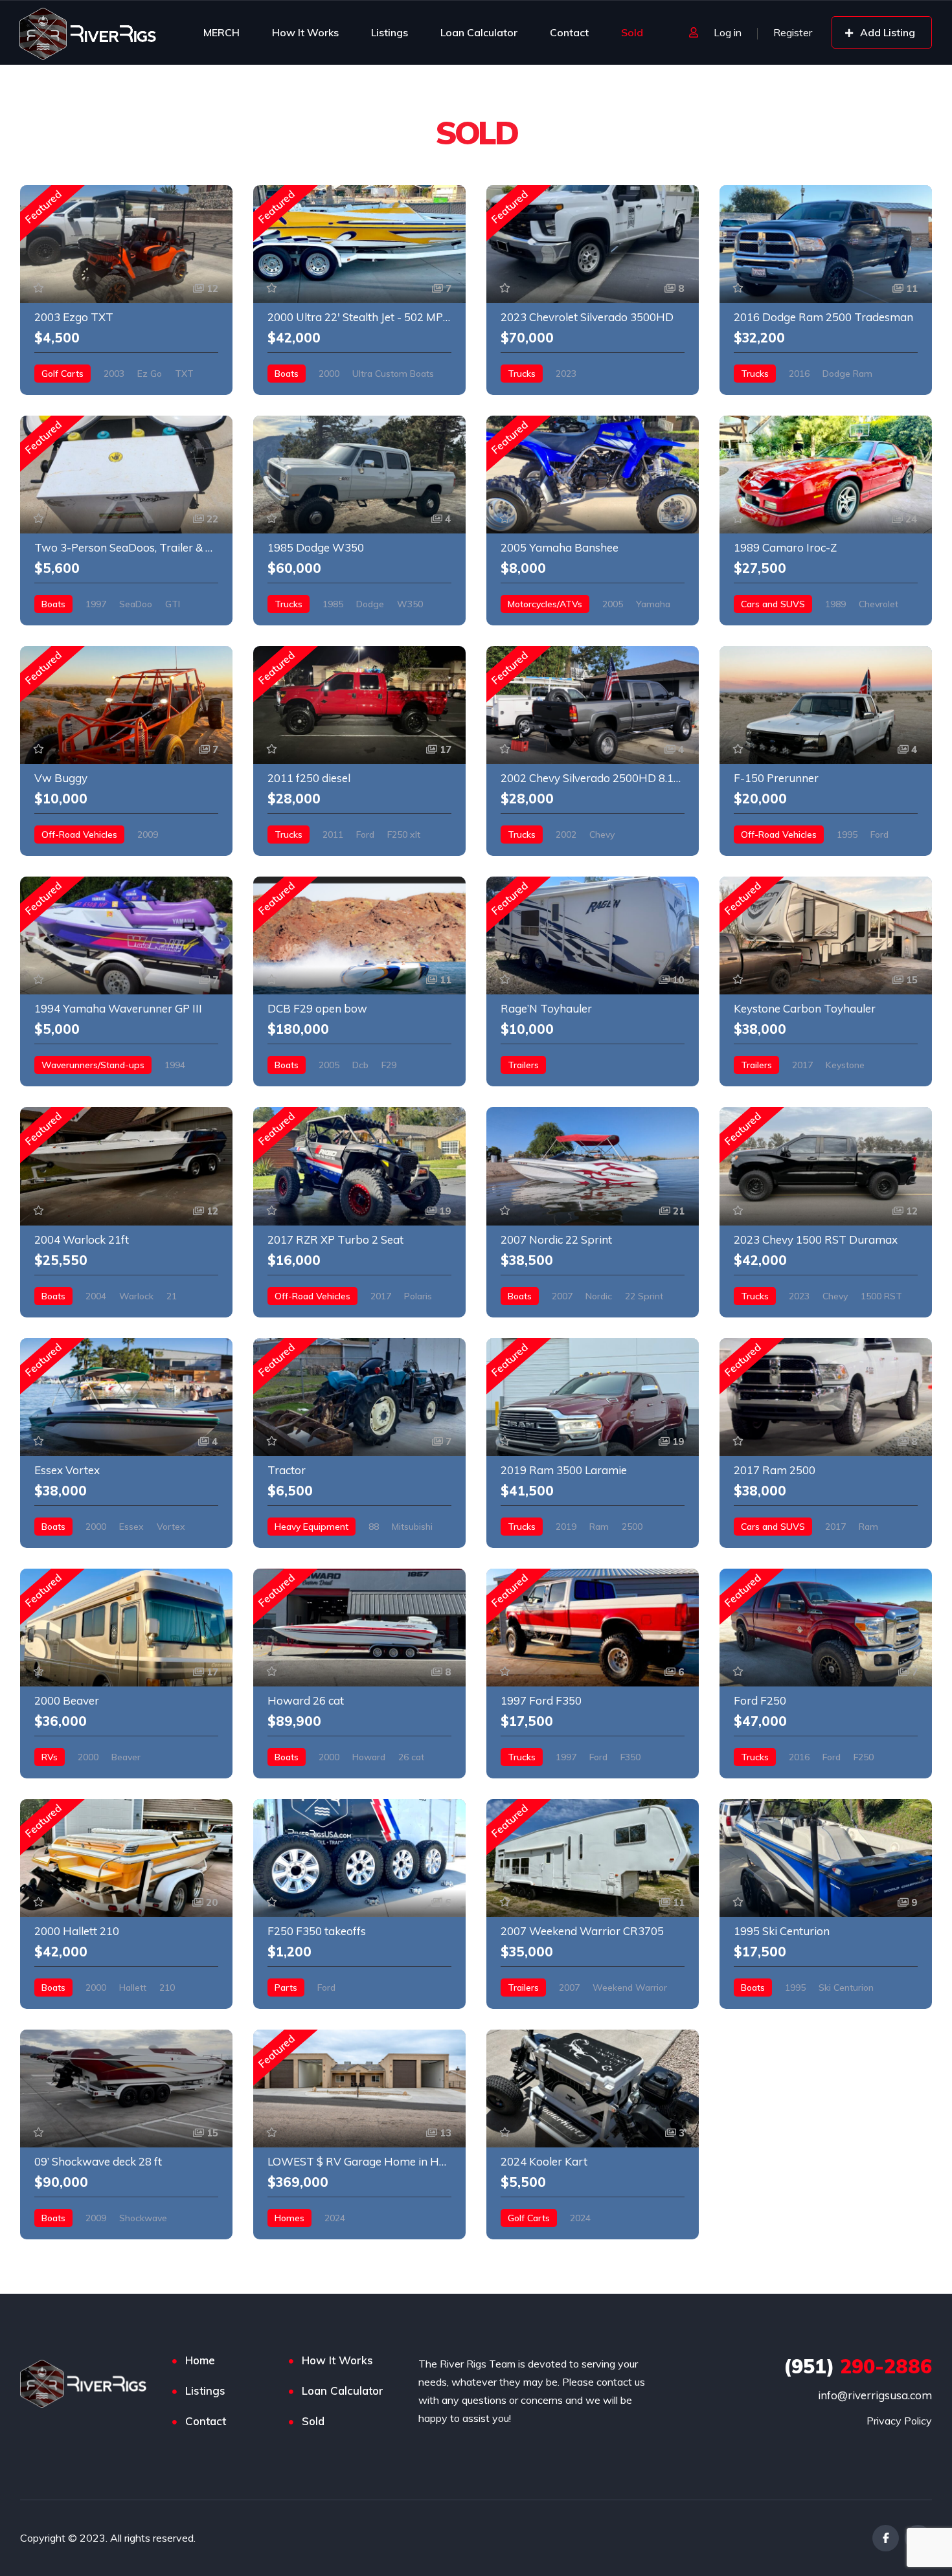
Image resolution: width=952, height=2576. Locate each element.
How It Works (305, 32)
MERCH (221, 32)
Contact (569, 32)
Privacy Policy (899, 2421)
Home (200, 2360)
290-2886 (858, 2366)
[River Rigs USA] (88, 32)
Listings (390, 32)
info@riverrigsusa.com (875, 2395)
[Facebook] (886, 2538)
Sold (632, 32)
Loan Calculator (479, 32)
